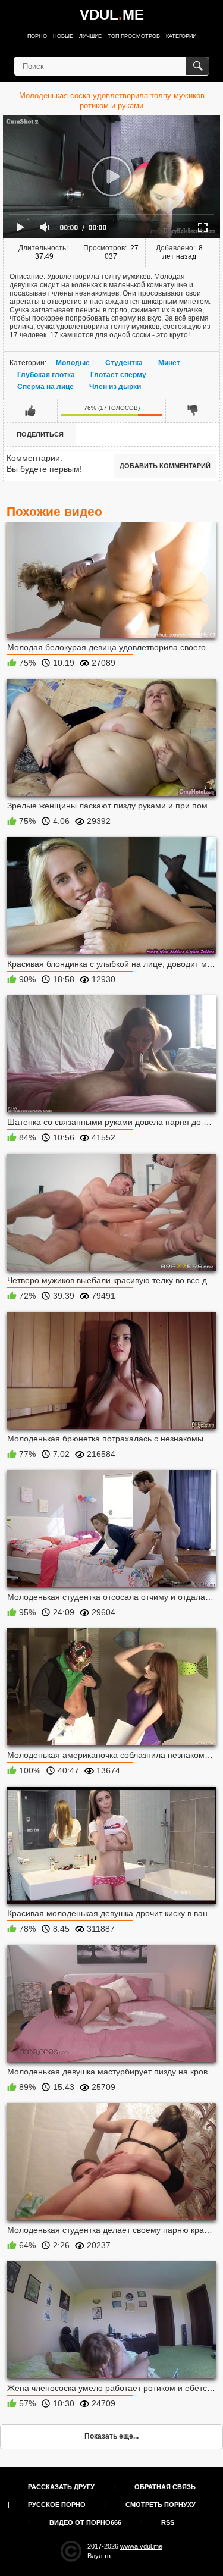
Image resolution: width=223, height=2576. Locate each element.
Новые (63, 36)
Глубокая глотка (46, 375)
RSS (168, 2522)
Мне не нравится (192, 410)
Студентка (124, 363)
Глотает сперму (118, 375)
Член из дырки (115, 387)
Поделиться (40, 434)
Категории (181, 36)
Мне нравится (31, 410)
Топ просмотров (134, 36)
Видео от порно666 (85, 2522)
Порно (37, 36)
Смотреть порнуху (161, 2505)
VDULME (112, 15)
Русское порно (57, 2505)
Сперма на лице (45, 387)
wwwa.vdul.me (141, 2546)
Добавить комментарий (165, 466)
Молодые (73, 363)
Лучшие (90, 36)
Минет (169, 363)
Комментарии (33, 458)
